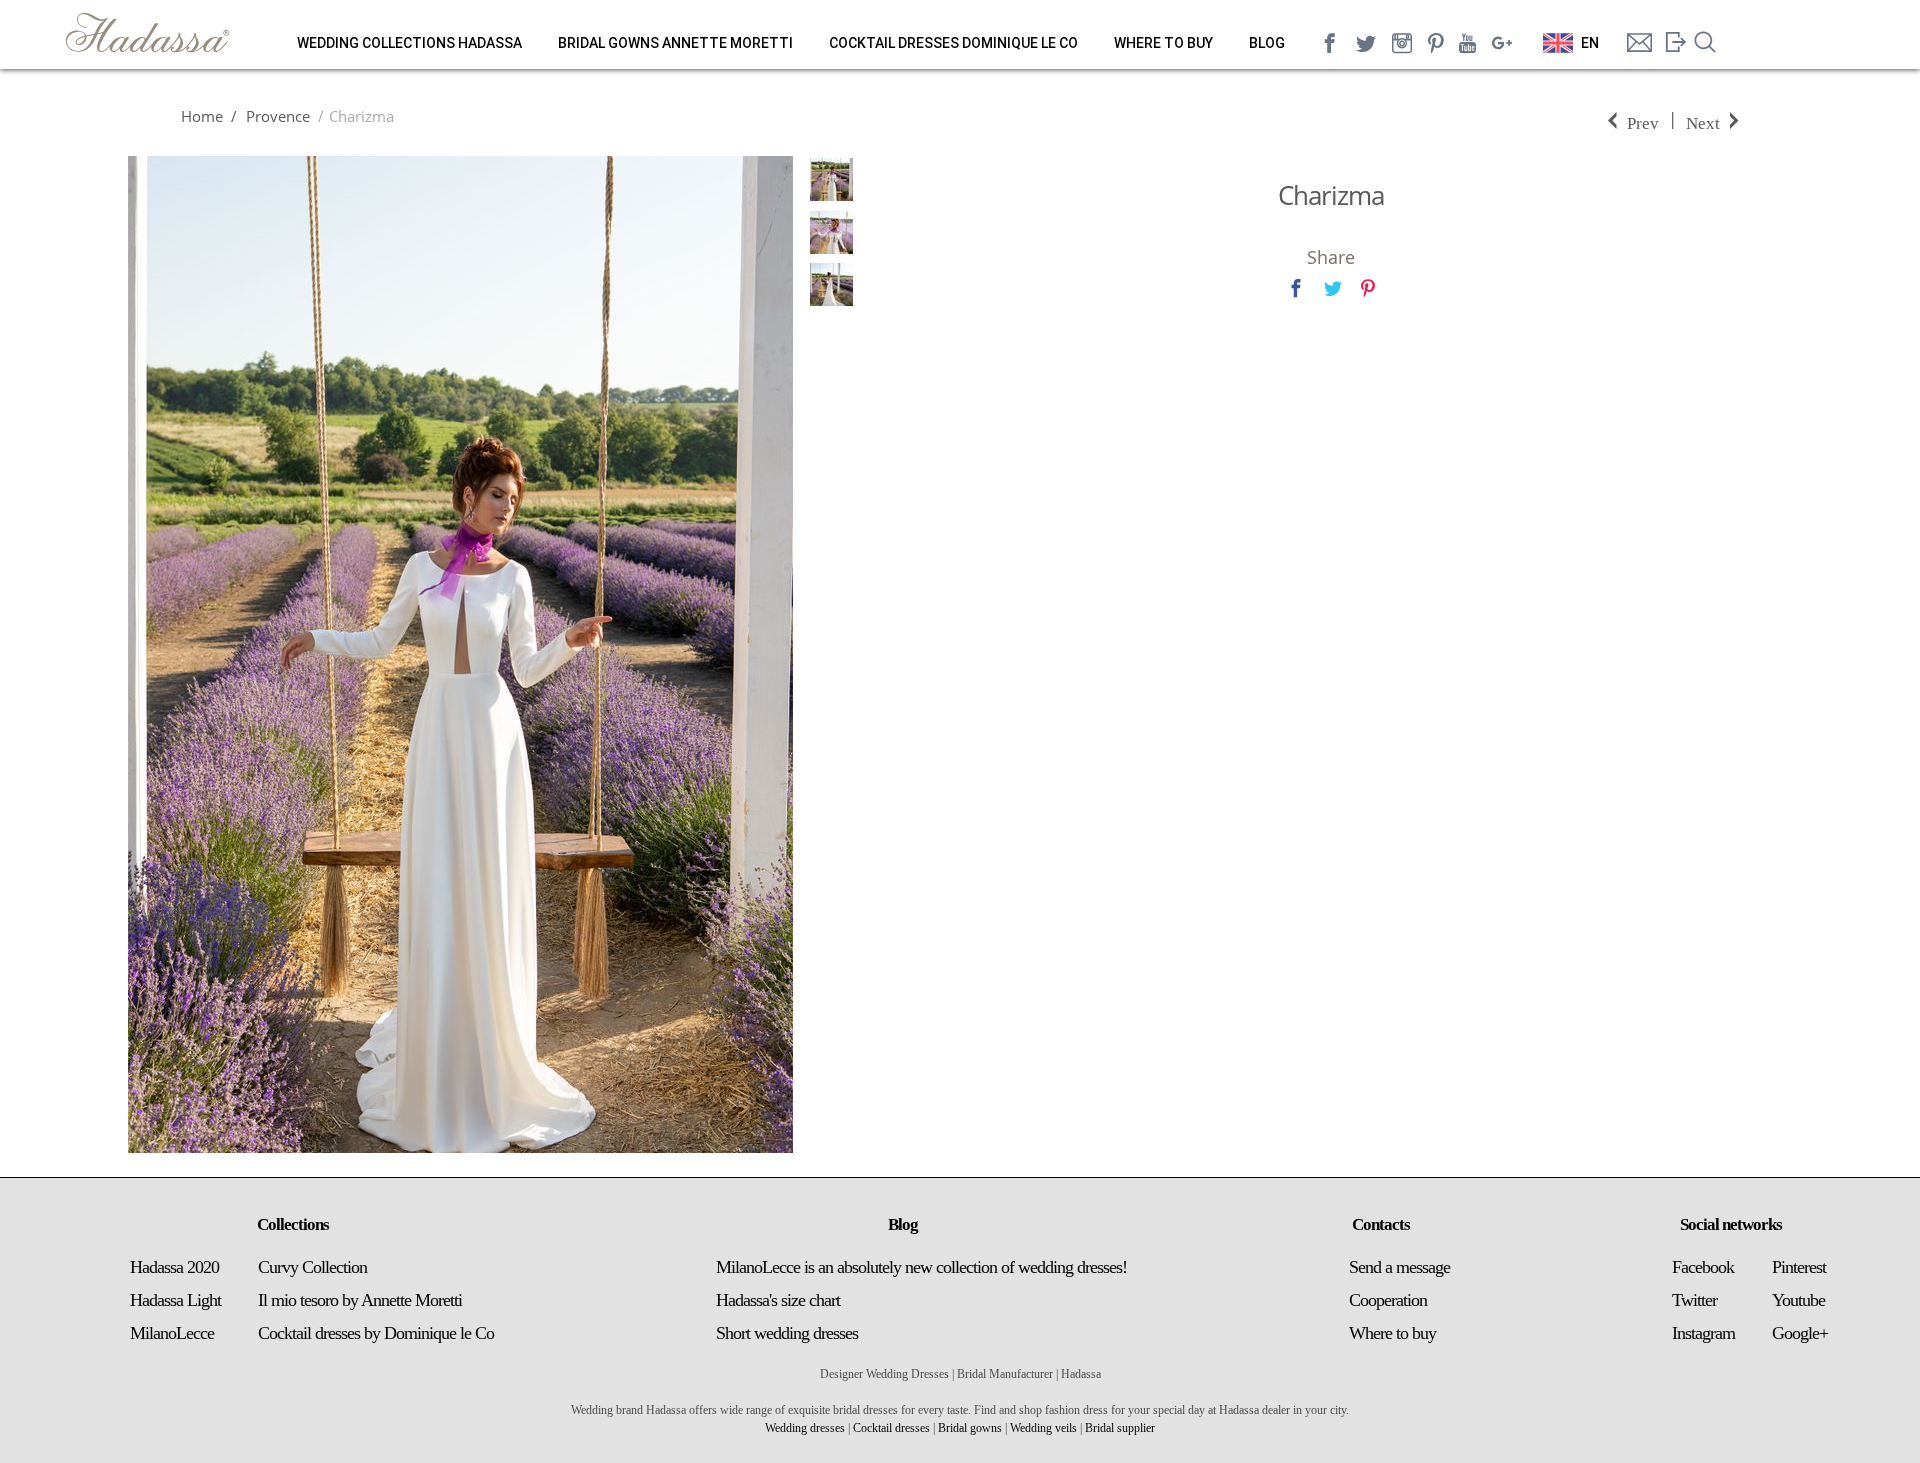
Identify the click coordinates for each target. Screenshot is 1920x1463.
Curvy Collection (312, 1267)
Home (202, 116)
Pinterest (1799, 1267)
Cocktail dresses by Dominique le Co (376, 1333)
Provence (276, 116)
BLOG (1267, 43)
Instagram (1703, 1333)
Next (1703, 121)
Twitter (1694, 1300)
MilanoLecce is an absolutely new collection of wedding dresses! (921, 1267)
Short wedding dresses (787, 1333)
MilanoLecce (172, 1333)
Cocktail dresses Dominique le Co (953, 43)
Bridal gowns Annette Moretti (675, 43)
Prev (1643, 121)
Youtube (1798, 1300)
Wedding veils (1043, 1428)
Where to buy (1163, 43)
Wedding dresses (805, 1428)
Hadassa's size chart (778, 1300)
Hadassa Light (175, 1300)
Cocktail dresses (891, 1428)
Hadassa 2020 (174, 1267)
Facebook (1703, 1267)
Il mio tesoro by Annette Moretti (360, 1300)
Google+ (1800, 1333)
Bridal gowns (970, 1428)
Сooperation (1388, 1300)
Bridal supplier (1120, 1428)
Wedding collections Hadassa (409, 43)
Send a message (1399, 1267)
